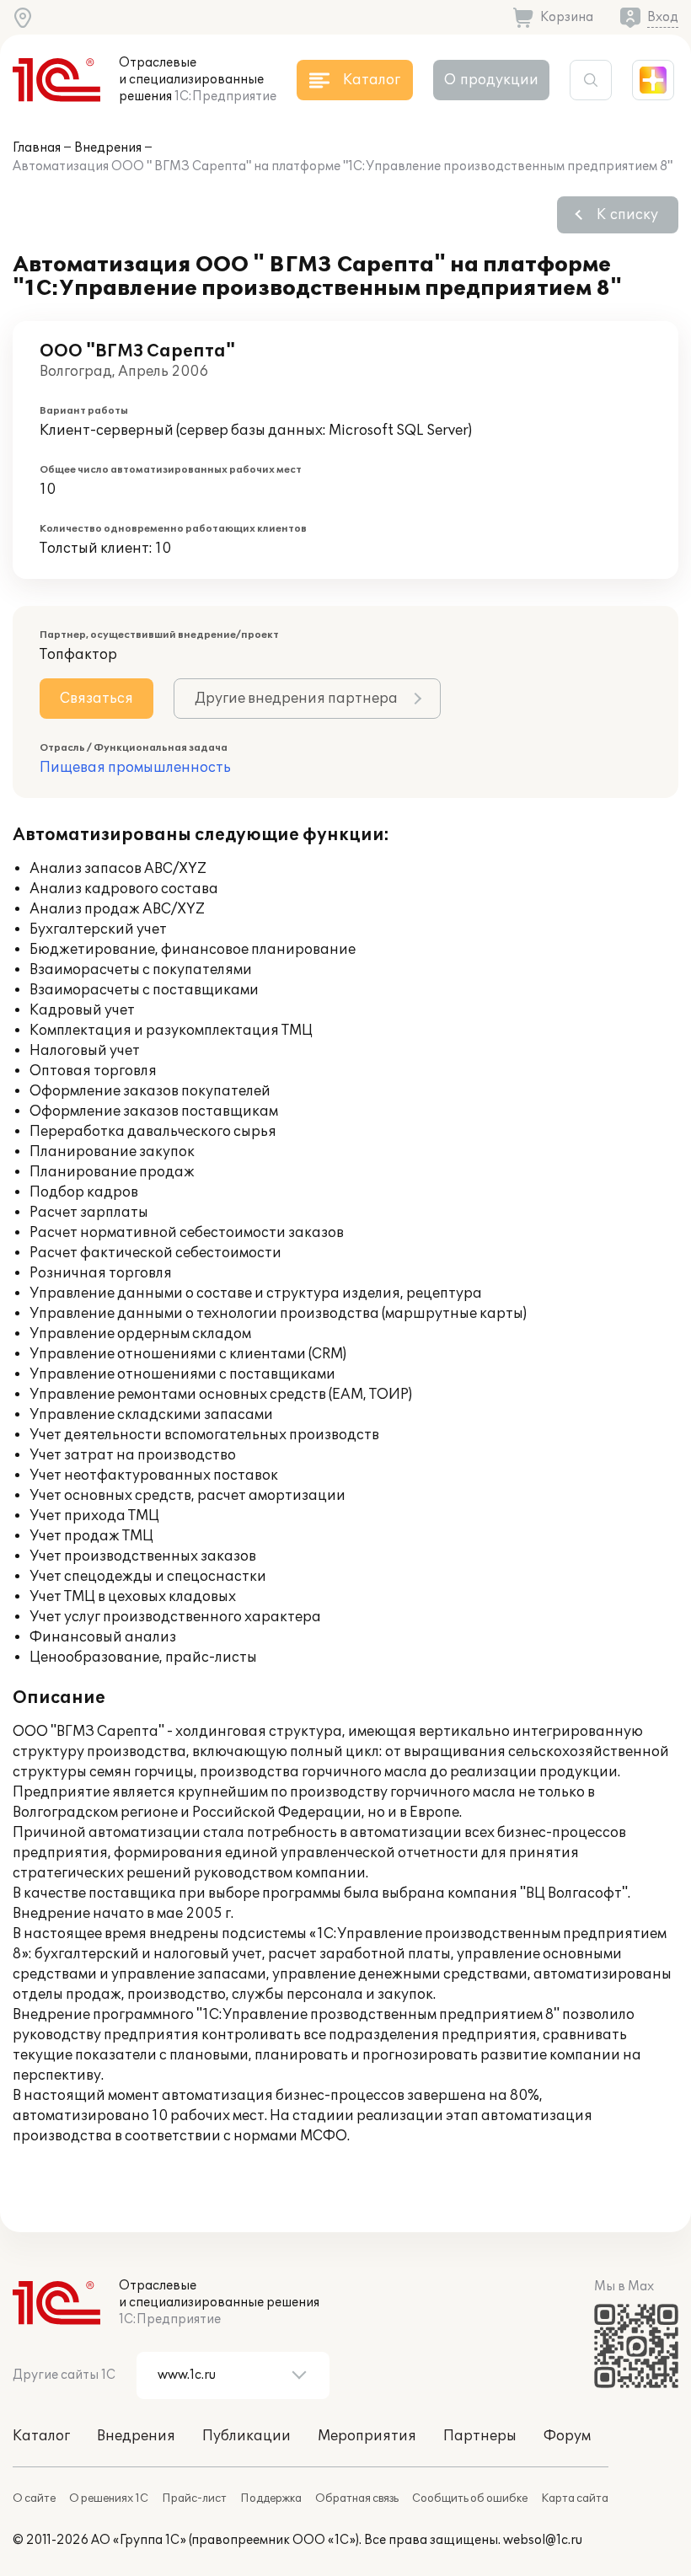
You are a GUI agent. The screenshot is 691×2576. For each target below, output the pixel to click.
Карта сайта (575, 2498)
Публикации (246, 2436)
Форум (567, 2436)
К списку (627, 215)
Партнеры (480, 2436)
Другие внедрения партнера (296, 699)
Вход (663, 17)
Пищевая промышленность (135, 768)
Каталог (41, 2436)
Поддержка (271, 2498)
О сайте (34, 2498)
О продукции (491, 80)
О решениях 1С (109, 2498)
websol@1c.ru (543, 2540)
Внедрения (108, 148)
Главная (37, 148)
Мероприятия (367, 2436)
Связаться (96, 699)
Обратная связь (357, 2498)
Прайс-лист (194, 2498)
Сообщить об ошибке (470, 2498)
